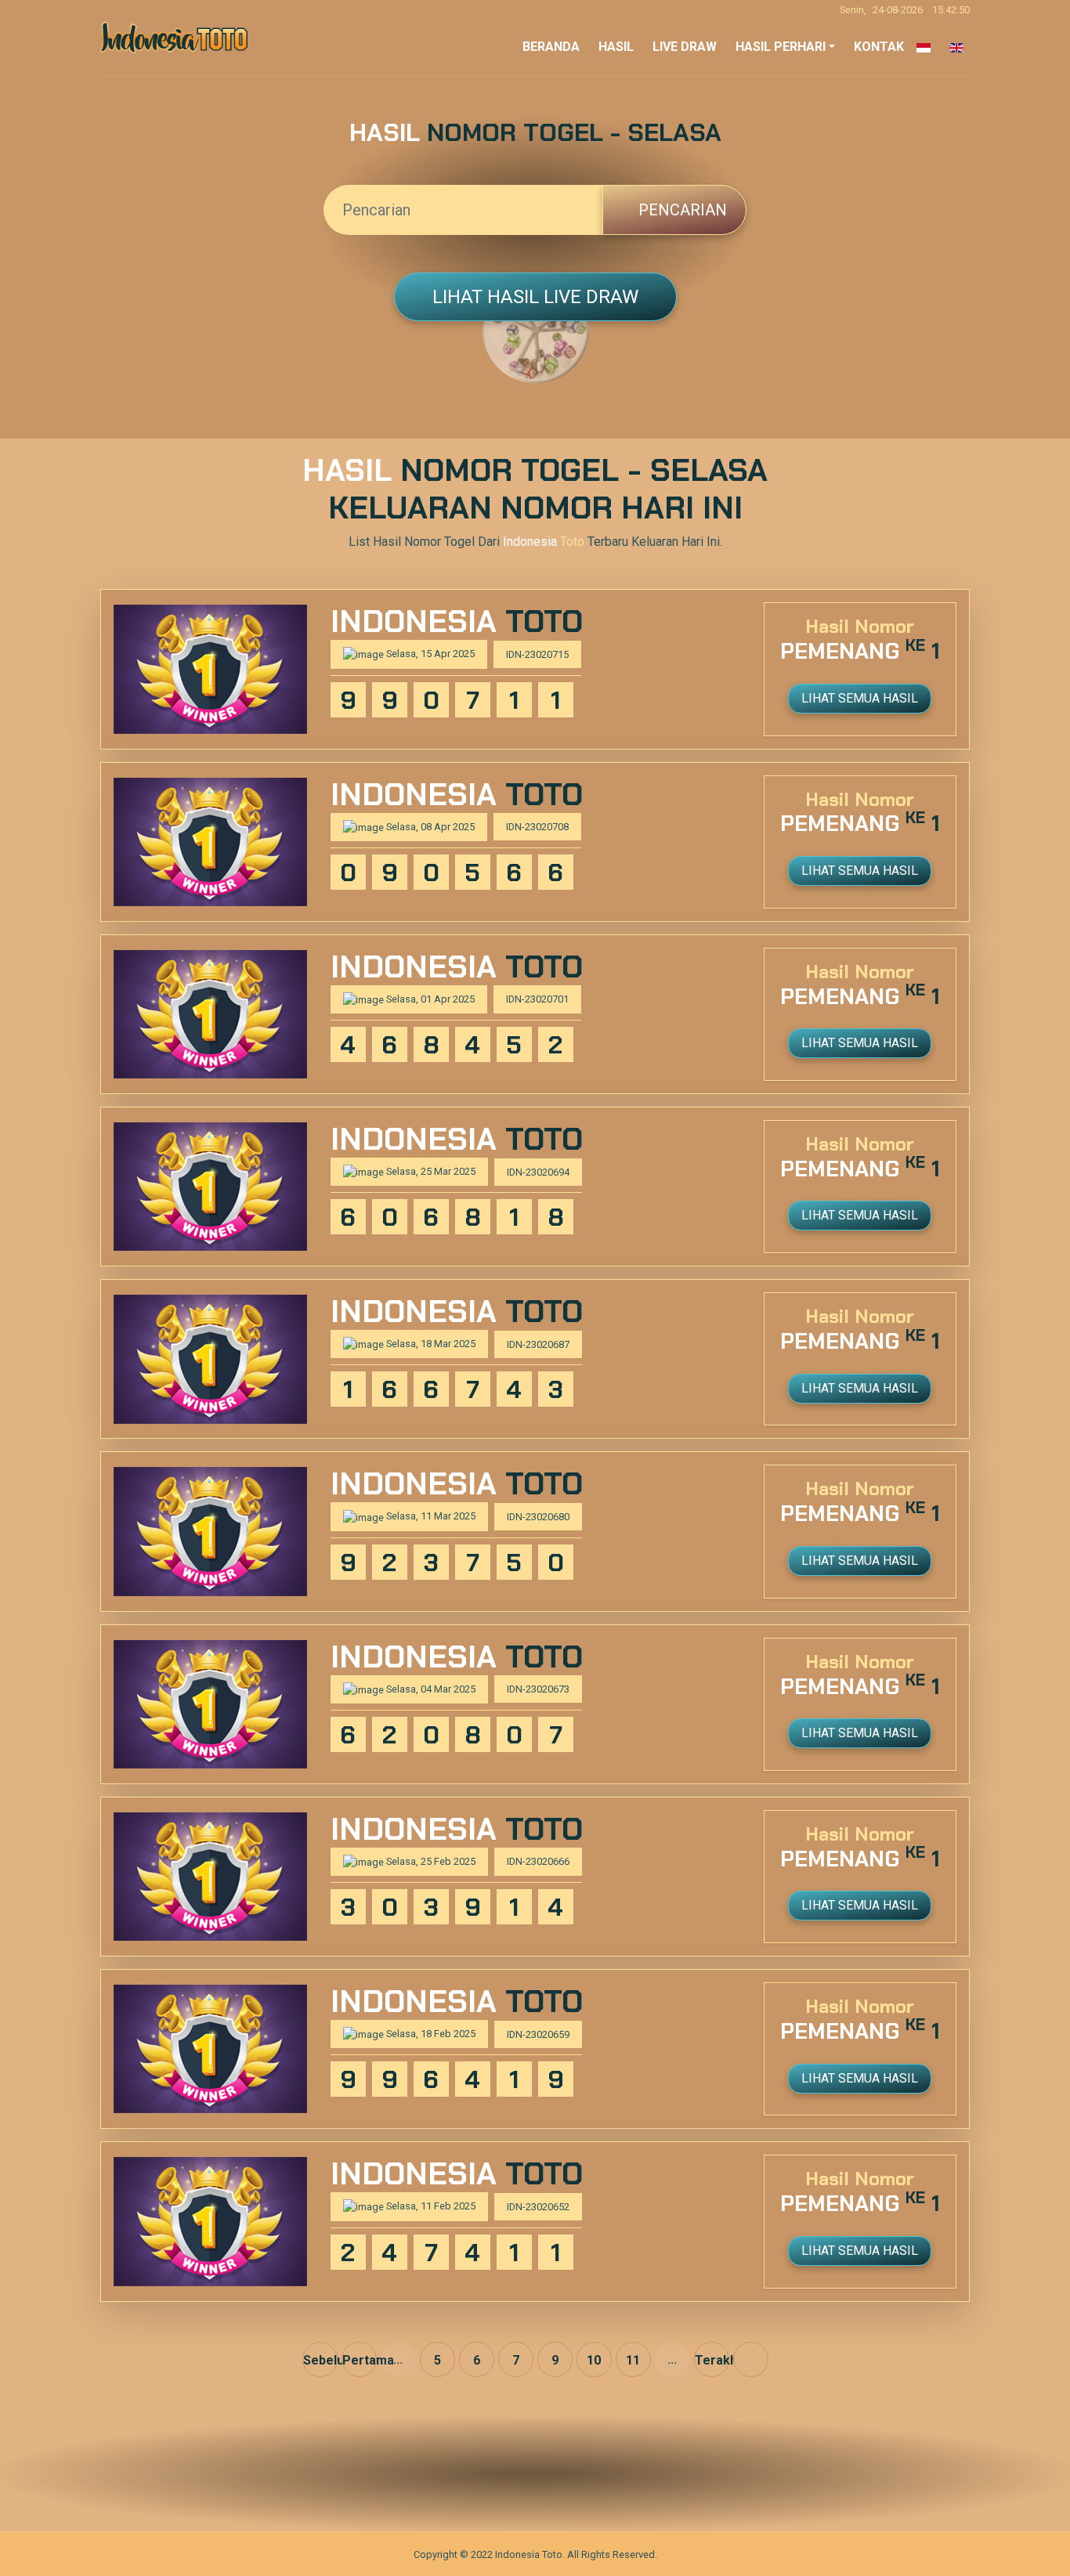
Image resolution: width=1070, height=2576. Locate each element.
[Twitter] (519, 2474)
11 (633, 2360)
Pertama (360, 2360)
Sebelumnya (320, 2360)
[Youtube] (583, 2474)
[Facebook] (487, 2474)
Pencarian (681, 210)
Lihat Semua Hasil (860, 698)
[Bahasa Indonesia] (920, 47)
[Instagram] (551, 2474)
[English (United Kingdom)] (953, 47)
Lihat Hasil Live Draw (535, 297)
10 (594, 2360)
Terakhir (712, 2360)
